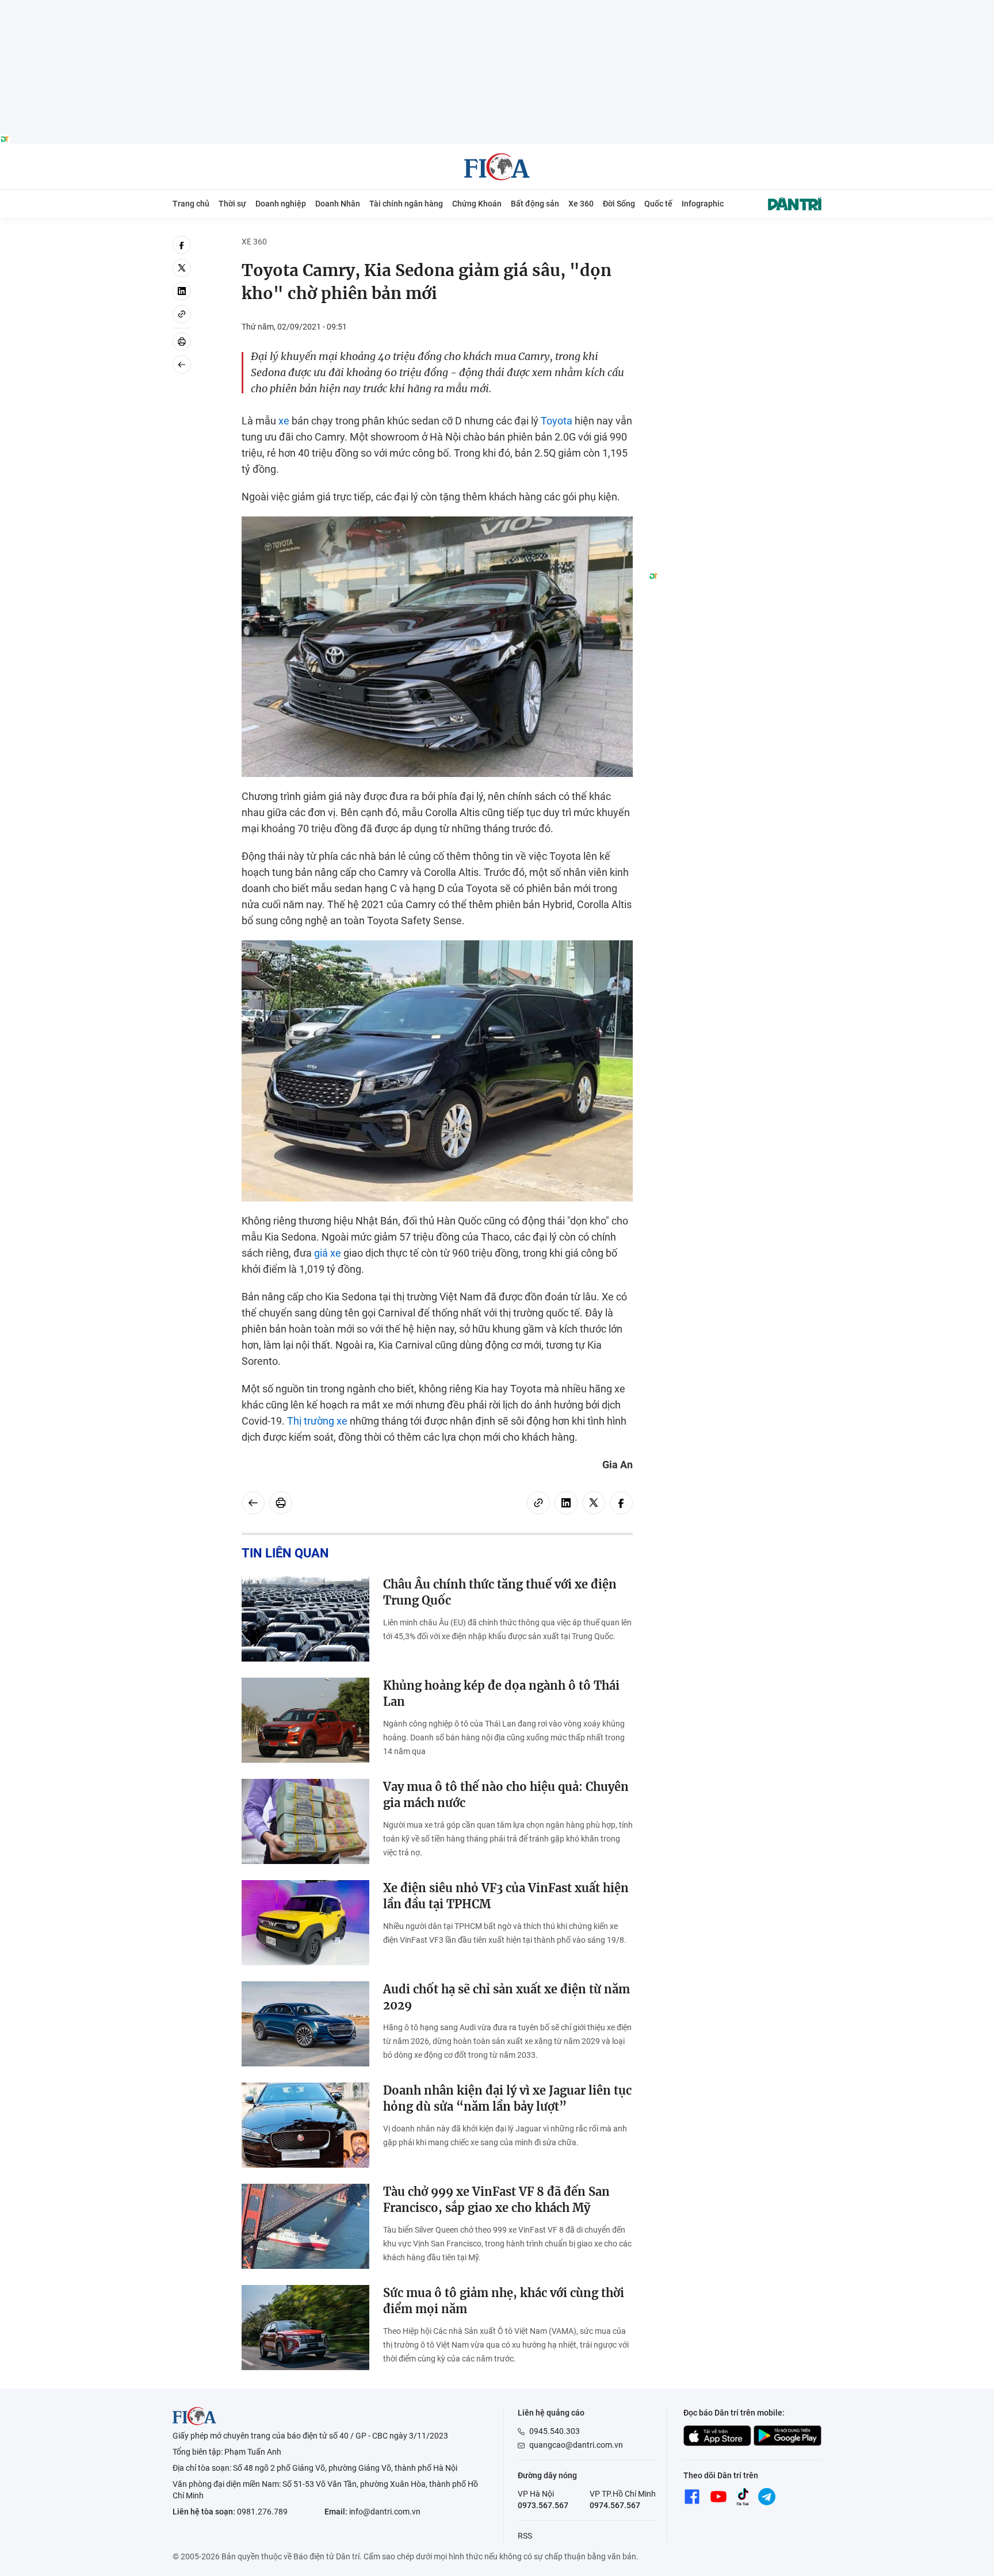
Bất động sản (535, 204)
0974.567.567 (615, 2505)
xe (284, 421)
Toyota (557, 421)
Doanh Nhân (338, 204)
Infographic (703, 204)
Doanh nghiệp (281, 204)
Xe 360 (581, 204)
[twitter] (182, 268)
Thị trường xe (317, 1421)
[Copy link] (182, 314)
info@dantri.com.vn (385, 2512)
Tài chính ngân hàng (406, 204)
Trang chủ (191, 204)
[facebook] (182, 245)
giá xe (328, 1253)
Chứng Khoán (477, 204)
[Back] (182, 365)
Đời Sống (619, 204)
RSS (525, 2536)
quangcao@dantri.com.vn (576, 2445)
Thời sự (232, 204)
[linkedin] (182, 291)
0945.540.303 (555, 2431)
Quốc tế (658, 204)
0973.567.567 (543, 2505)
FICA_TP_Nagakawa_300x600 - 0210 (735, 242)
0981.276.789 (262, 2512)
